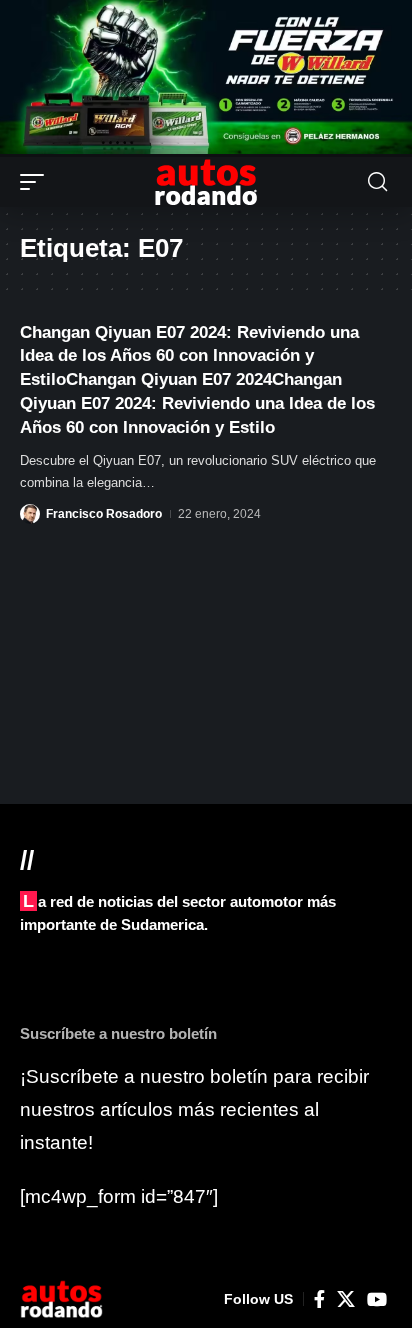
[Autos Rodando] (206, 182)
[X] (346, 1299)
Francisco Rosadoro (104, 514)
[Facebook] (319, 1299)
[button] (37, 182)
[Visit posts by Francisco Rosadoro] (30, 514)
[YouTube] (377, 1299)
